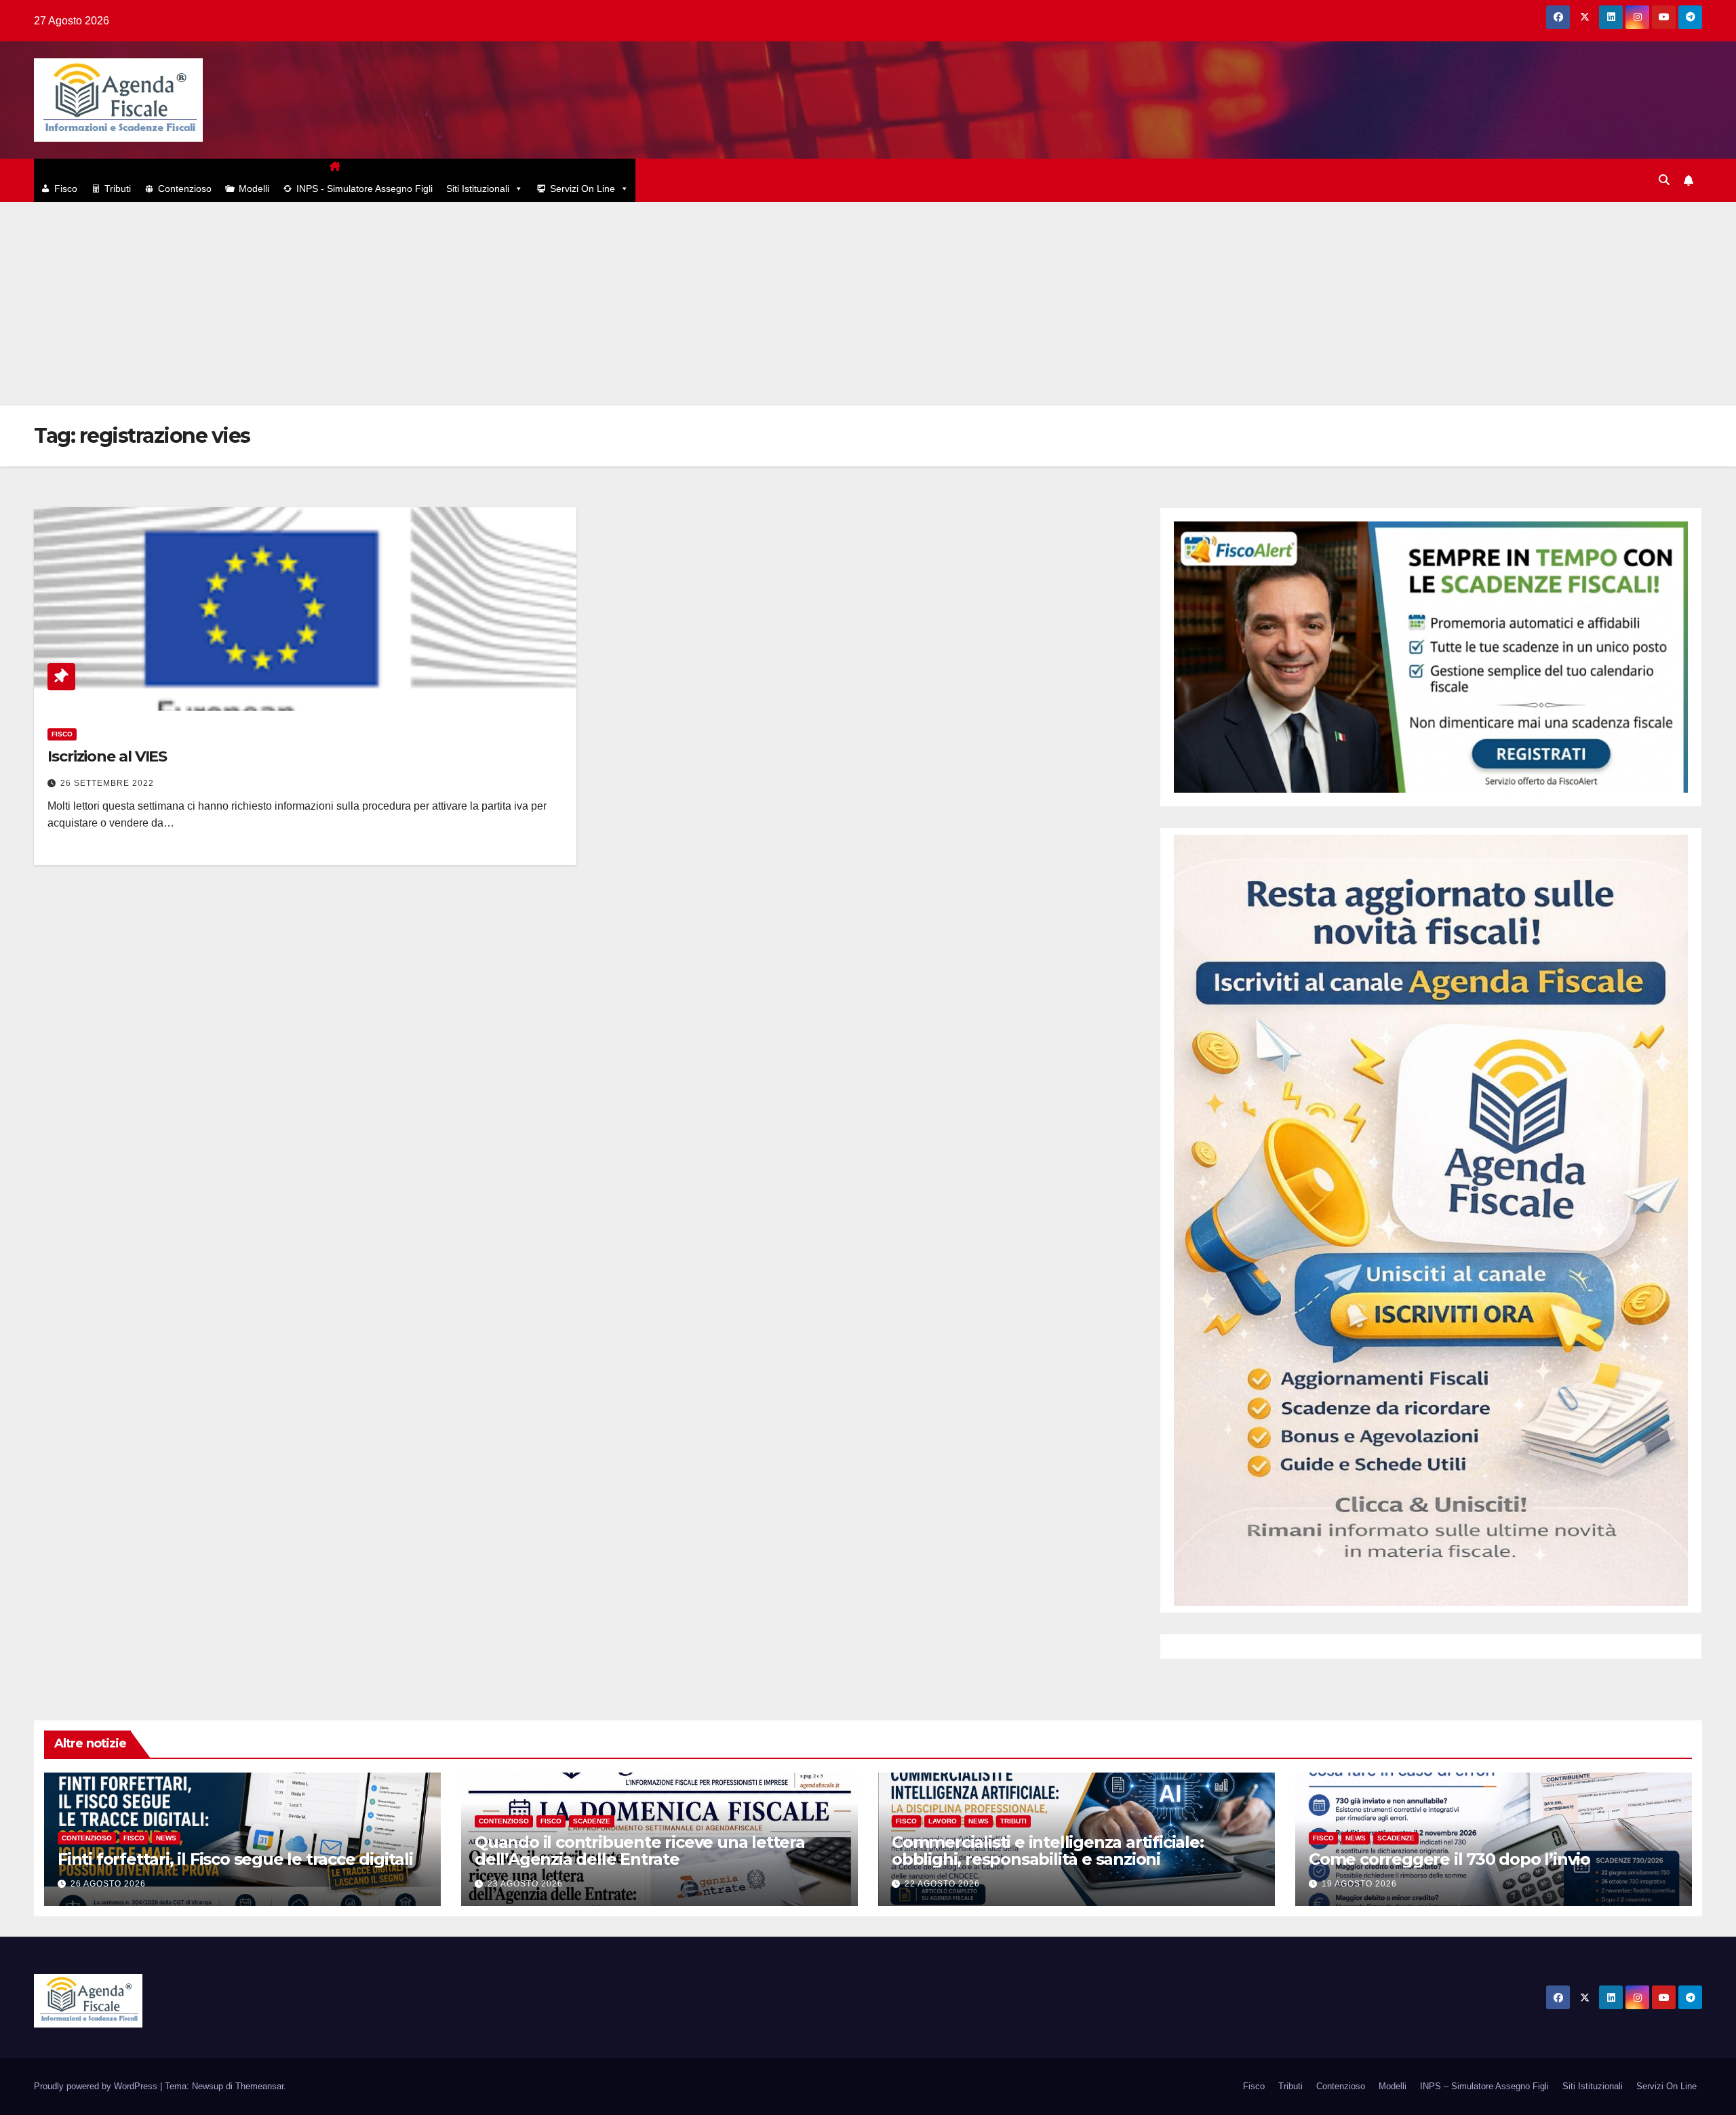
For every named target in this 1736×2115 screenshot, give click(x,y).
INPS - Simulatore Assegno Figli (364, 189)
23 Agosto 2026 (525, 1884)
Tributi (118, 189)
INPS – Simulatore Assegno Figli (1484, 2086)
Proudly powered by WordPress (97, 2086)
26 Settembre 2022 (107, 783)
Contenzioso (185, 189)
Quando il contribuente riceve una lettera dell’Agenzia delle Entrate (640, 1851)
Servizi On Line (583, 189)
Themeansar (259, 2086)
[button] (1664, 180)
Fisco (66, 189)
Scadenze (592, 1821)
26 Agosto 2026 (108, 1884)
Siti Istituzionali (478, 189)
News (166, 1838)
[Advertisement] (868, 304)
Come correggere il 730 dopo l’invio (1449, 1859)
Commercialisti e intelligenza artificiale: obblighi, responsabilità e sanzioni (1048, 1851)
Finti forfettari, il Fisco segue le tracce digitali (235, 1859)
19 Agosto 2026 (1359, 1884)
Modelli (254, 189)
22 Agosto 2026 (942, 1884)
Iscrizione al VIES (107, 756)
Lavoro (943, 1821)
